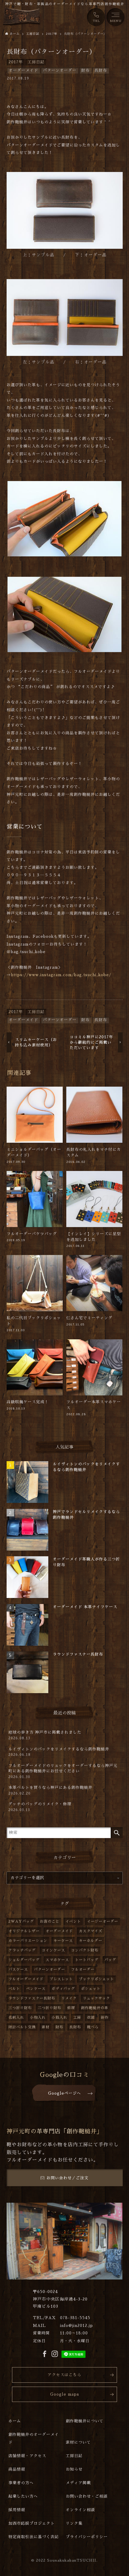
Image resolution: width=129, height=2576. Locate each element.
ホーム (15, 2421)
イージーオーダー (103, 1921)
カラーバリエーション (28, 1941)
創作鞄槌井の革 (95, 2008)
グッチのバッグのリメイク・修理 (40, 1807)
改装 (91, 2018)
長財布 (101, 70)
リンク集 (74, 2523)
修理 (71, 2008)
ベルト (14, 1989)
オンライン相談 (80, 2510)
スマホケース (57, 1960)
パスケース (18, 1970)
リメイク (69, 1998)
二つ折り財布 (49, 2008)
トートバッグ (87, 1960)
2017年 (16, 62)
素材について (78, 2442)
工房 (77, 2018)
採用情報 (17, 2510)
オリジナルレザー (24, 1931)
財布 (85, 70)
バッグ (110, 1960)
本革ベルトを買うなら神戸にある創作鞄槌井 (50, 1790)
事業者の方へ (21, 2483)
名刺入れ (16, 2018)
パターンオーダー (60, 70)
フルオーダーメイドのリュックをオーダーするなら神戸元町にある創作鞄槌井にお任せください (63, 1771)
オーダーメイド (23, 70)
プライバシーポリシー (87, 2537)
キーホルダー (91, 1941)
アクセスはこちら (64, 2375)
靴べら (93, 2027)
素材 (46, 2027)
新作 (105, 2018)
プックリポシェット (96, 1979)
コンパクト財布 (85, 1950)
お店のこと (50, 1921)
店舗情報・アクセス (27, 2456)
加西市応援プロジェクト (31, 2523)
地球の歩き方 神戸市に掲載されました (45, 1735)
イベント (73, 1921)
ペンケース (36, 1989)
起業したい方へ (23, 2496)
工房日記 (36, 62)
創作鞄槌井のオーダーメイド (34, 2438)
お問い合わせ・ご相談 (87, 2496)
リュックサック (96, 1998)
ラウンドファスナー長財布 (32, 1998)
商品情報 (17, 2469)
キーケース (63, 1941)
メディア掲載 (78, 2483)
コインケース (53, 1950)
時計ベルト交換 (22, 2027)
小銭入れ (59, 2018)
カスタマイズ (91, 1931)
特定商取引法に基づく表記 (34, 2537)
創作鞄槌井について (85, 2421)
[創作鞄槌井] (22, 17)
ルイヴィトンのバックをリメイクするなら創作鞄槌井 (59, 1752)
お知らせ (74, 2469)
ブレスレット (61, 1979)
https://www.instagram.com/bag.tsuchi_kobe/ (61, 975)
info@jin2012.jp (76, 2326)
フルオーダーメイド (26, 1979)
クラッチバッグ (22, 1950)
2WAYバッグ (21, 1921)
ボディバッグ (63, 1989)
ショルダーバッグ (24, 1960)
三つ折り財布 (20, 2008)
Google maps (65, 2394)
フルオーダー (83, 1970)
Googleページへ (64, 2093)
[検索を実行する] (117, 1833)
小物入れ (38, 2018)
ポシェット (91, 1989)
